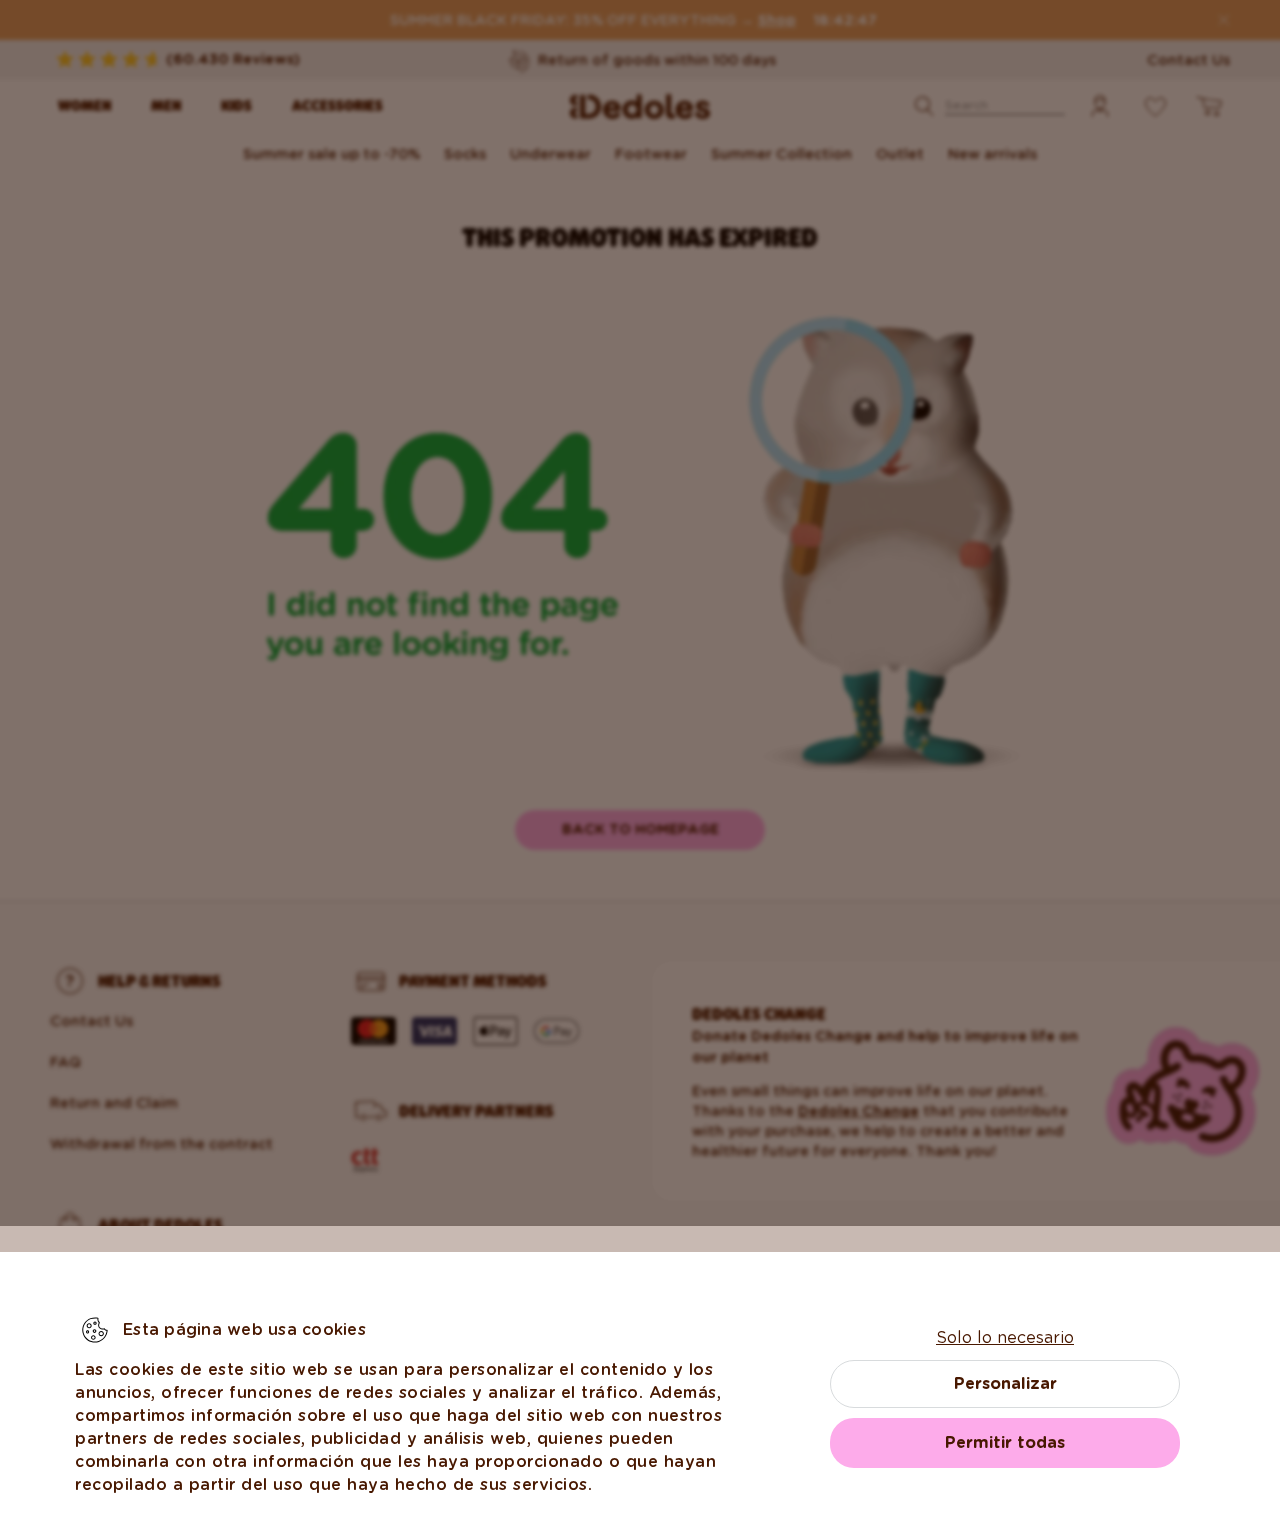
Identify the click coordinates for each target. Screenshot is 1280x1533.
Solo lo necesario (1005, 1337)
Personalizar (1005, 1383)
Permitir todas (1005, 1442)
